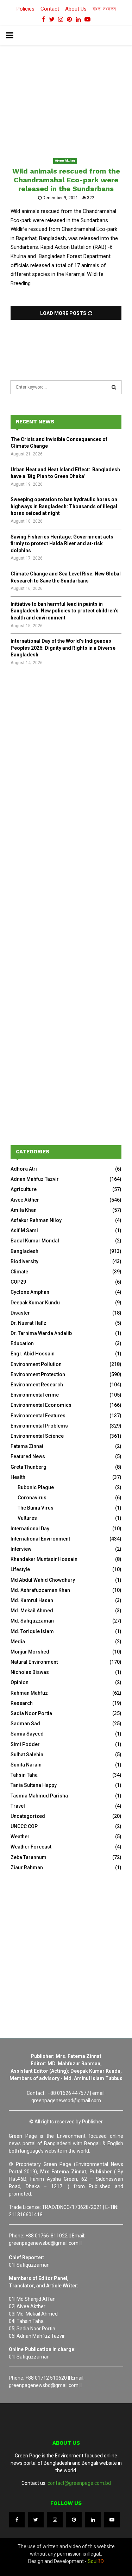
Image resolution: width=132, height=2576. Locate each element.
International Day (30, 1529)
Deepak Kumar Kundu (35, 1303)
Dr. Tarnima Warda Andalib (41, 1333)
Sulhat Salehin (27, 1755)
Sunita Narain (26, 1765)
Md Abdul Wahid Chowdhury (43, 1580)
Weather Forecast (31, 1847)
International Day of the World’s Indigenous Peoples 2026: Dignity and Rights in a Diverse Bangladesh (63, 648)
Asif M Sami (24, 1230)
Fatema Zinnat (27, 1446)
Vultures (27, 1518)
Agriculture (24, 1189)
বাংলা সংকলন (104, 9)
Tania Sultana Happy (34, 1785)
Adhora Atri (24, 1169)
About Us (76, 9)
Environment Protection (38, 1374)
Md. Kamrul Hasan (32, 1600)
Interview (21, 1549)
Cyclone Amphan (30, 1292)
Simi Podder (25, 1744)
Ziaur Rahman (27, 1868)
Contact (50, 9)
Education (22, 1343)
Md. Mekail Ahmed (32, 1611)
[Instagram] (55, 2520)
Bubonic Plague (36, 1487)
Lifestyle (20, 1569)
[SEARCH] (114, 387)
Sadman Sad (25, 1724)
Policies (26, 9)
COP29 (18, 1282)
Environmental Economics (41, 1405)
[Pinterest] (74, 2520)
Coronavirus (32, 1498)
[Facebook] (17, 2520)
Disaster (20, 1313)
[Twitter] (36, 2520)
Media (18, 1642)
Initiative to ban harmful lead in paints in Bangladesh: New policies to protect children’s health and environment (65, 611)
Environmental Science (37, 1436)
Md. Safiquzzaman (32, 1621)
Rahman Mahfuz (29, 1693)
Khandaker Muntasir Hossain (44, 1559)
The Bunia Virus (36, 1508)
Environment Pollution (36, 1364)
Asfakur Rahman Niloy (36, 1220)
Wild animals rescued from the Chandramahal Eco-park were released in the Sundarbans (66, 180)
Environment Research (37, 1385)
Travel (18, 1806)
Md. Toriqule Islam (32, 1631)
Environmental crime (35, 1395)
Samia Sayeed (27, 1734)
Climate (19, 1272)
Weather (20, 1837)
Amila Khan (24, 1210)
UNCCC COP (24, 1826)
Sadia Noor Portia (31, 1713)
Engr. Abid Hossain (33, 1354)
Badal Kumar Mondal (35, 1241)
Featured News (28, 1456)
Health (18, 1477)
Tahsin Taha (24, 1775)
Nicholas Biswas (30, 1672)
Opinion (20, 1682)
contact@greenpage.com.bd (79, 2483)
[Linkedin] (93, 2520)
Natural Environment (34, 1662)
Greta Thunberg (29, 1467)
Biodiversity (24, 1261)
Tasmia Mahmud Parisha (39, 1796)
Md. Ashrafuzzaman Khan (40, 1590)
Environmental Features (38, 1416)
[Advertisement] (66, 753)
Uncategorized (28, 1816)
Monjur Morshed (30, 1652)
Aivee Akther (65, 161)
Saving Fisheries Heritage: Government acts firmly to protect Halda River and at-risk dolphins (62, 544)
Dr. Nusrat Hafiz (29, 1323)
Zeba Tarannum (29, 1857)
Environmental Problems (39, 1426)
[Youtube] (112, 2520)
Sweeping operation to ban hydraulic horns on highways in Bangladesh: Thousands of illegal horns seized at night (64, 506)
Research (22, 1703)
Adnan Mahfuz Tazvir (35, 1179)
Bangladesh (24, 1251)
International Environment (40, 1539)
